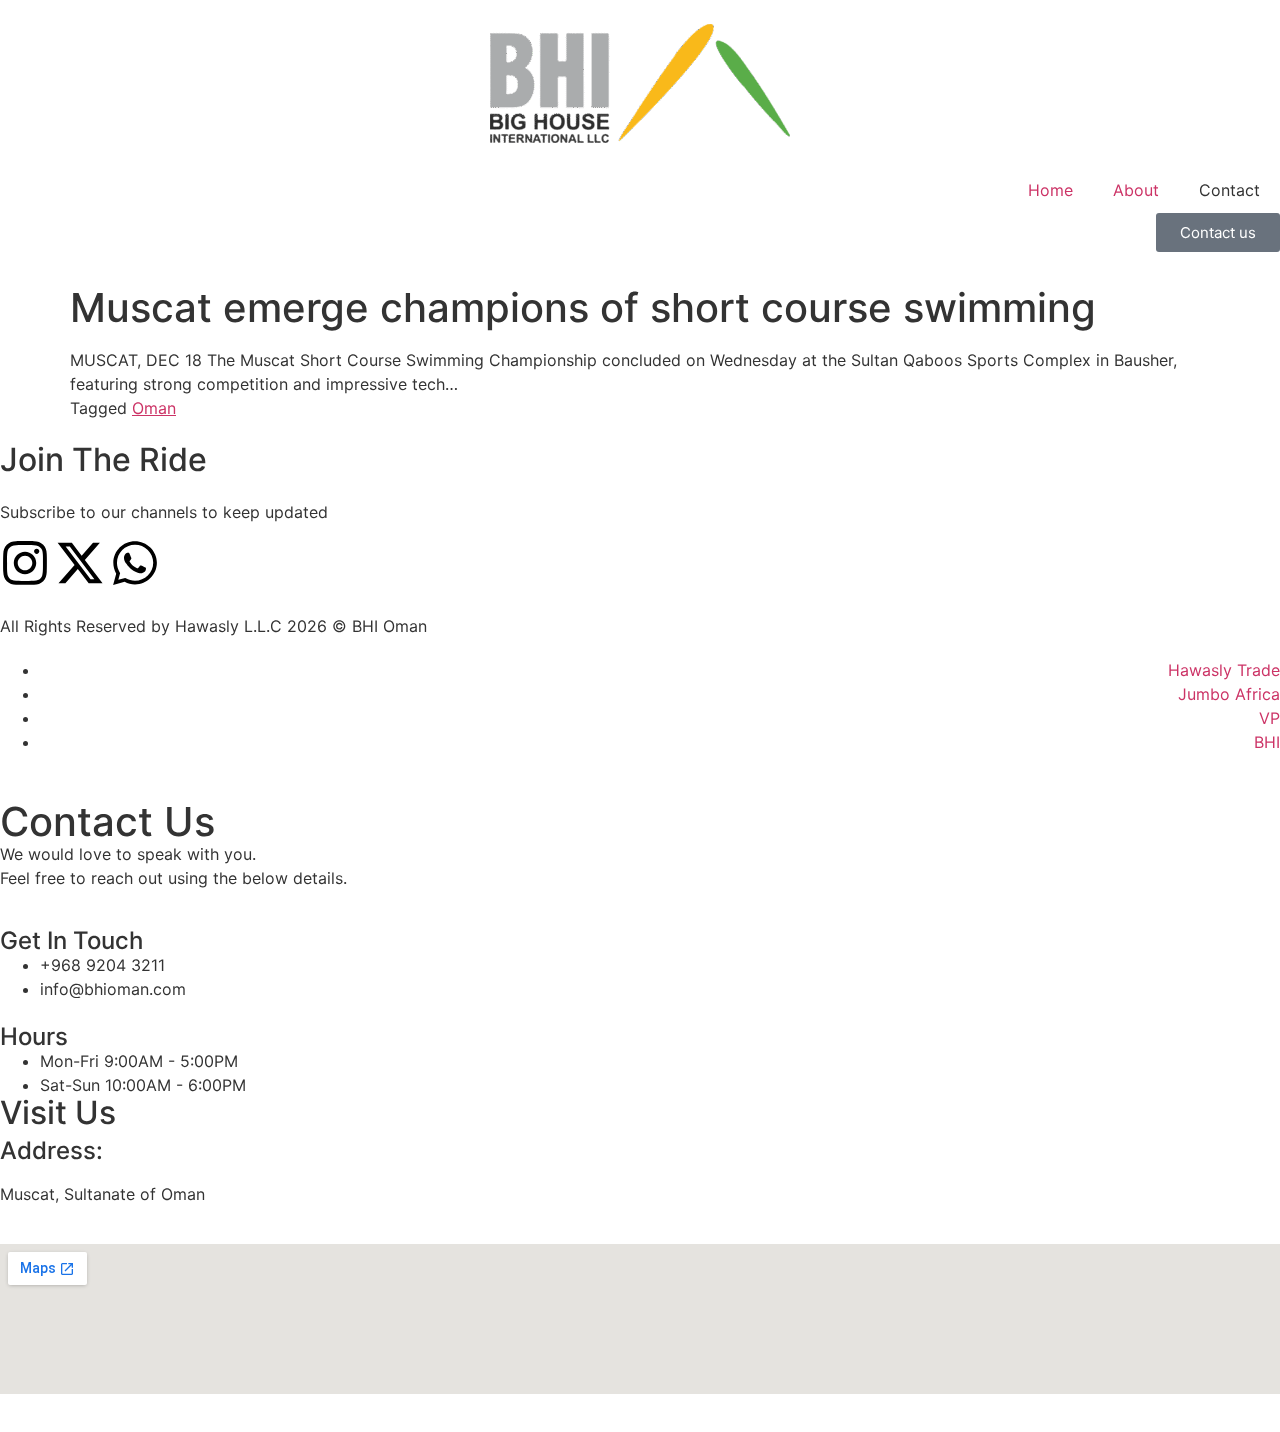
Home (1050, 190)
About (1136, 190)
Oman (154, 408)
